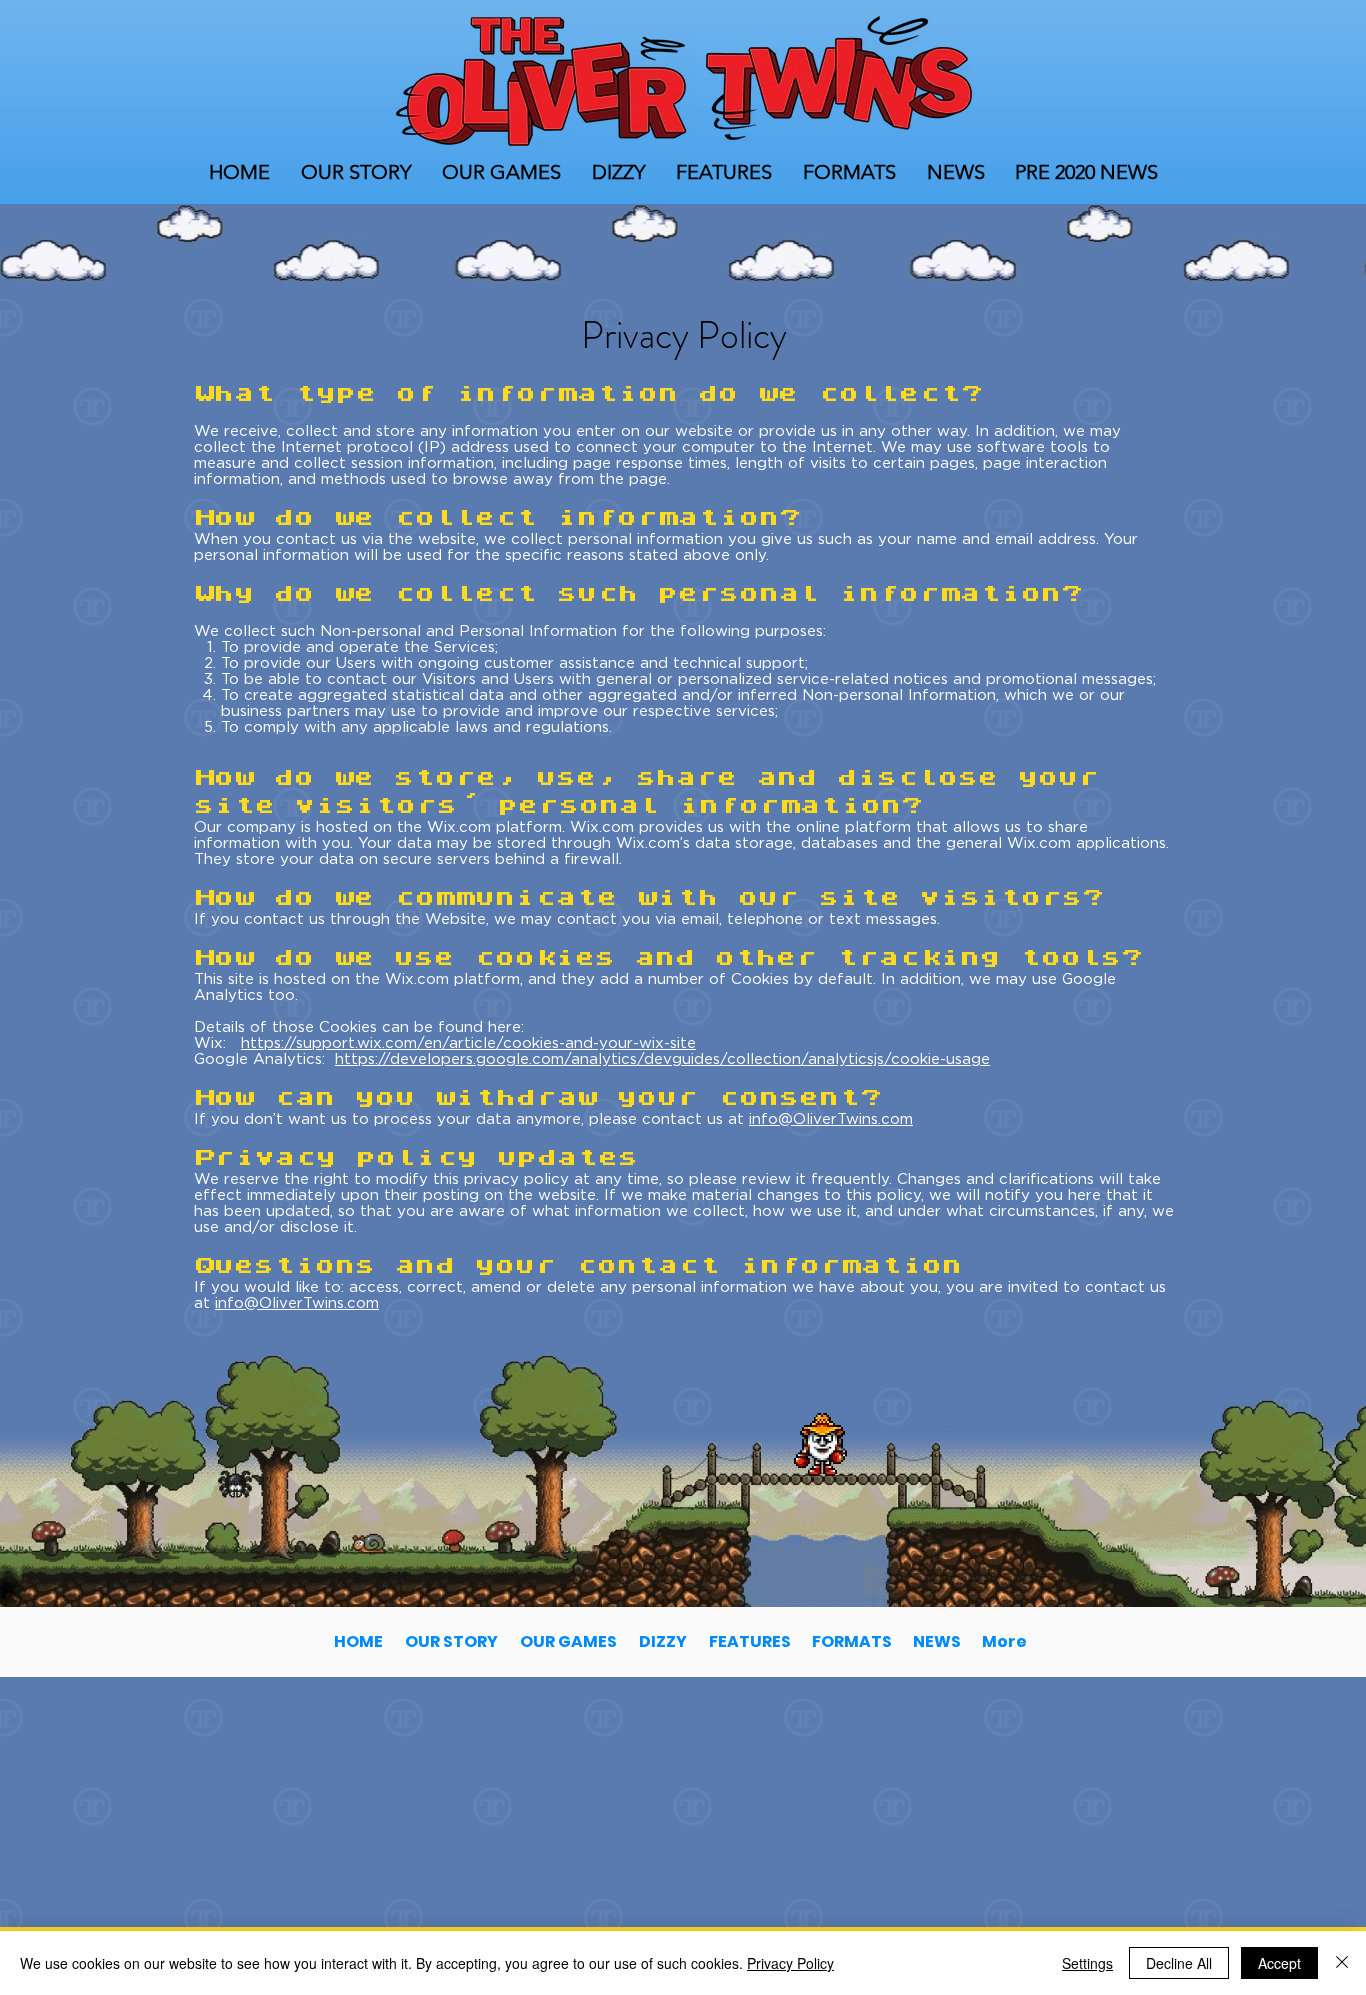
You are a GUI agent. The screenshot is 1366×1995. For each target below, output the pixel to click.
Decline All (1179, 1963)
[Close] (1342, 1963)
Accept (1279, 1963)
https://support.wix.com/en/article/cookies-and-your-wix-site (468, 1042)
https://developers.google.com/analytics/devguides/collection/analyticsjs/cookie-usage (662, 1058)
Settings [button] (1087, 1963)
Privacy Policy (790, 1963)
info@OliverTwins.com (831, 1118)
